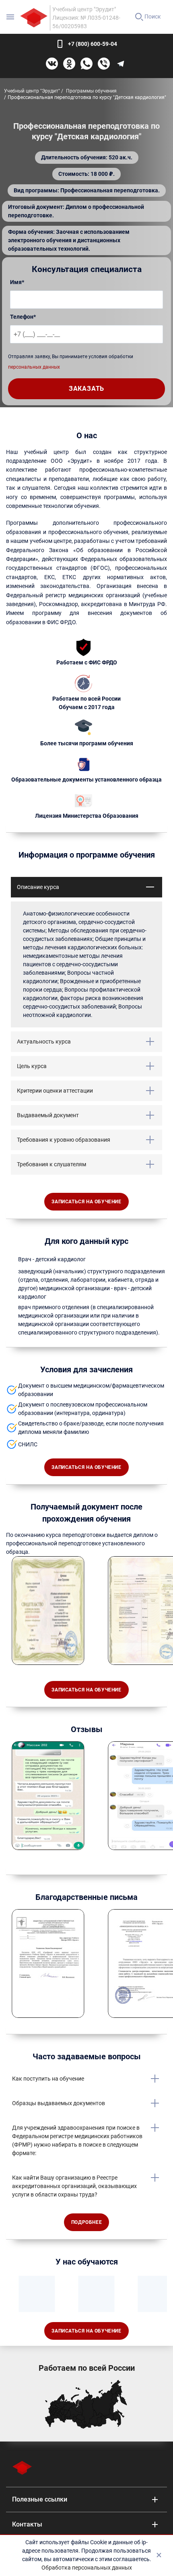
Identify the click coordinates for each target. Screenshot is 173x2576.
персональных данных (34, 367)
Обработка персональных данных (87, 2568)
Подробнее (86, 2222)
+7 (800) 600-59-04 (93, 44)
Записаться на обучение (86, 1202)
